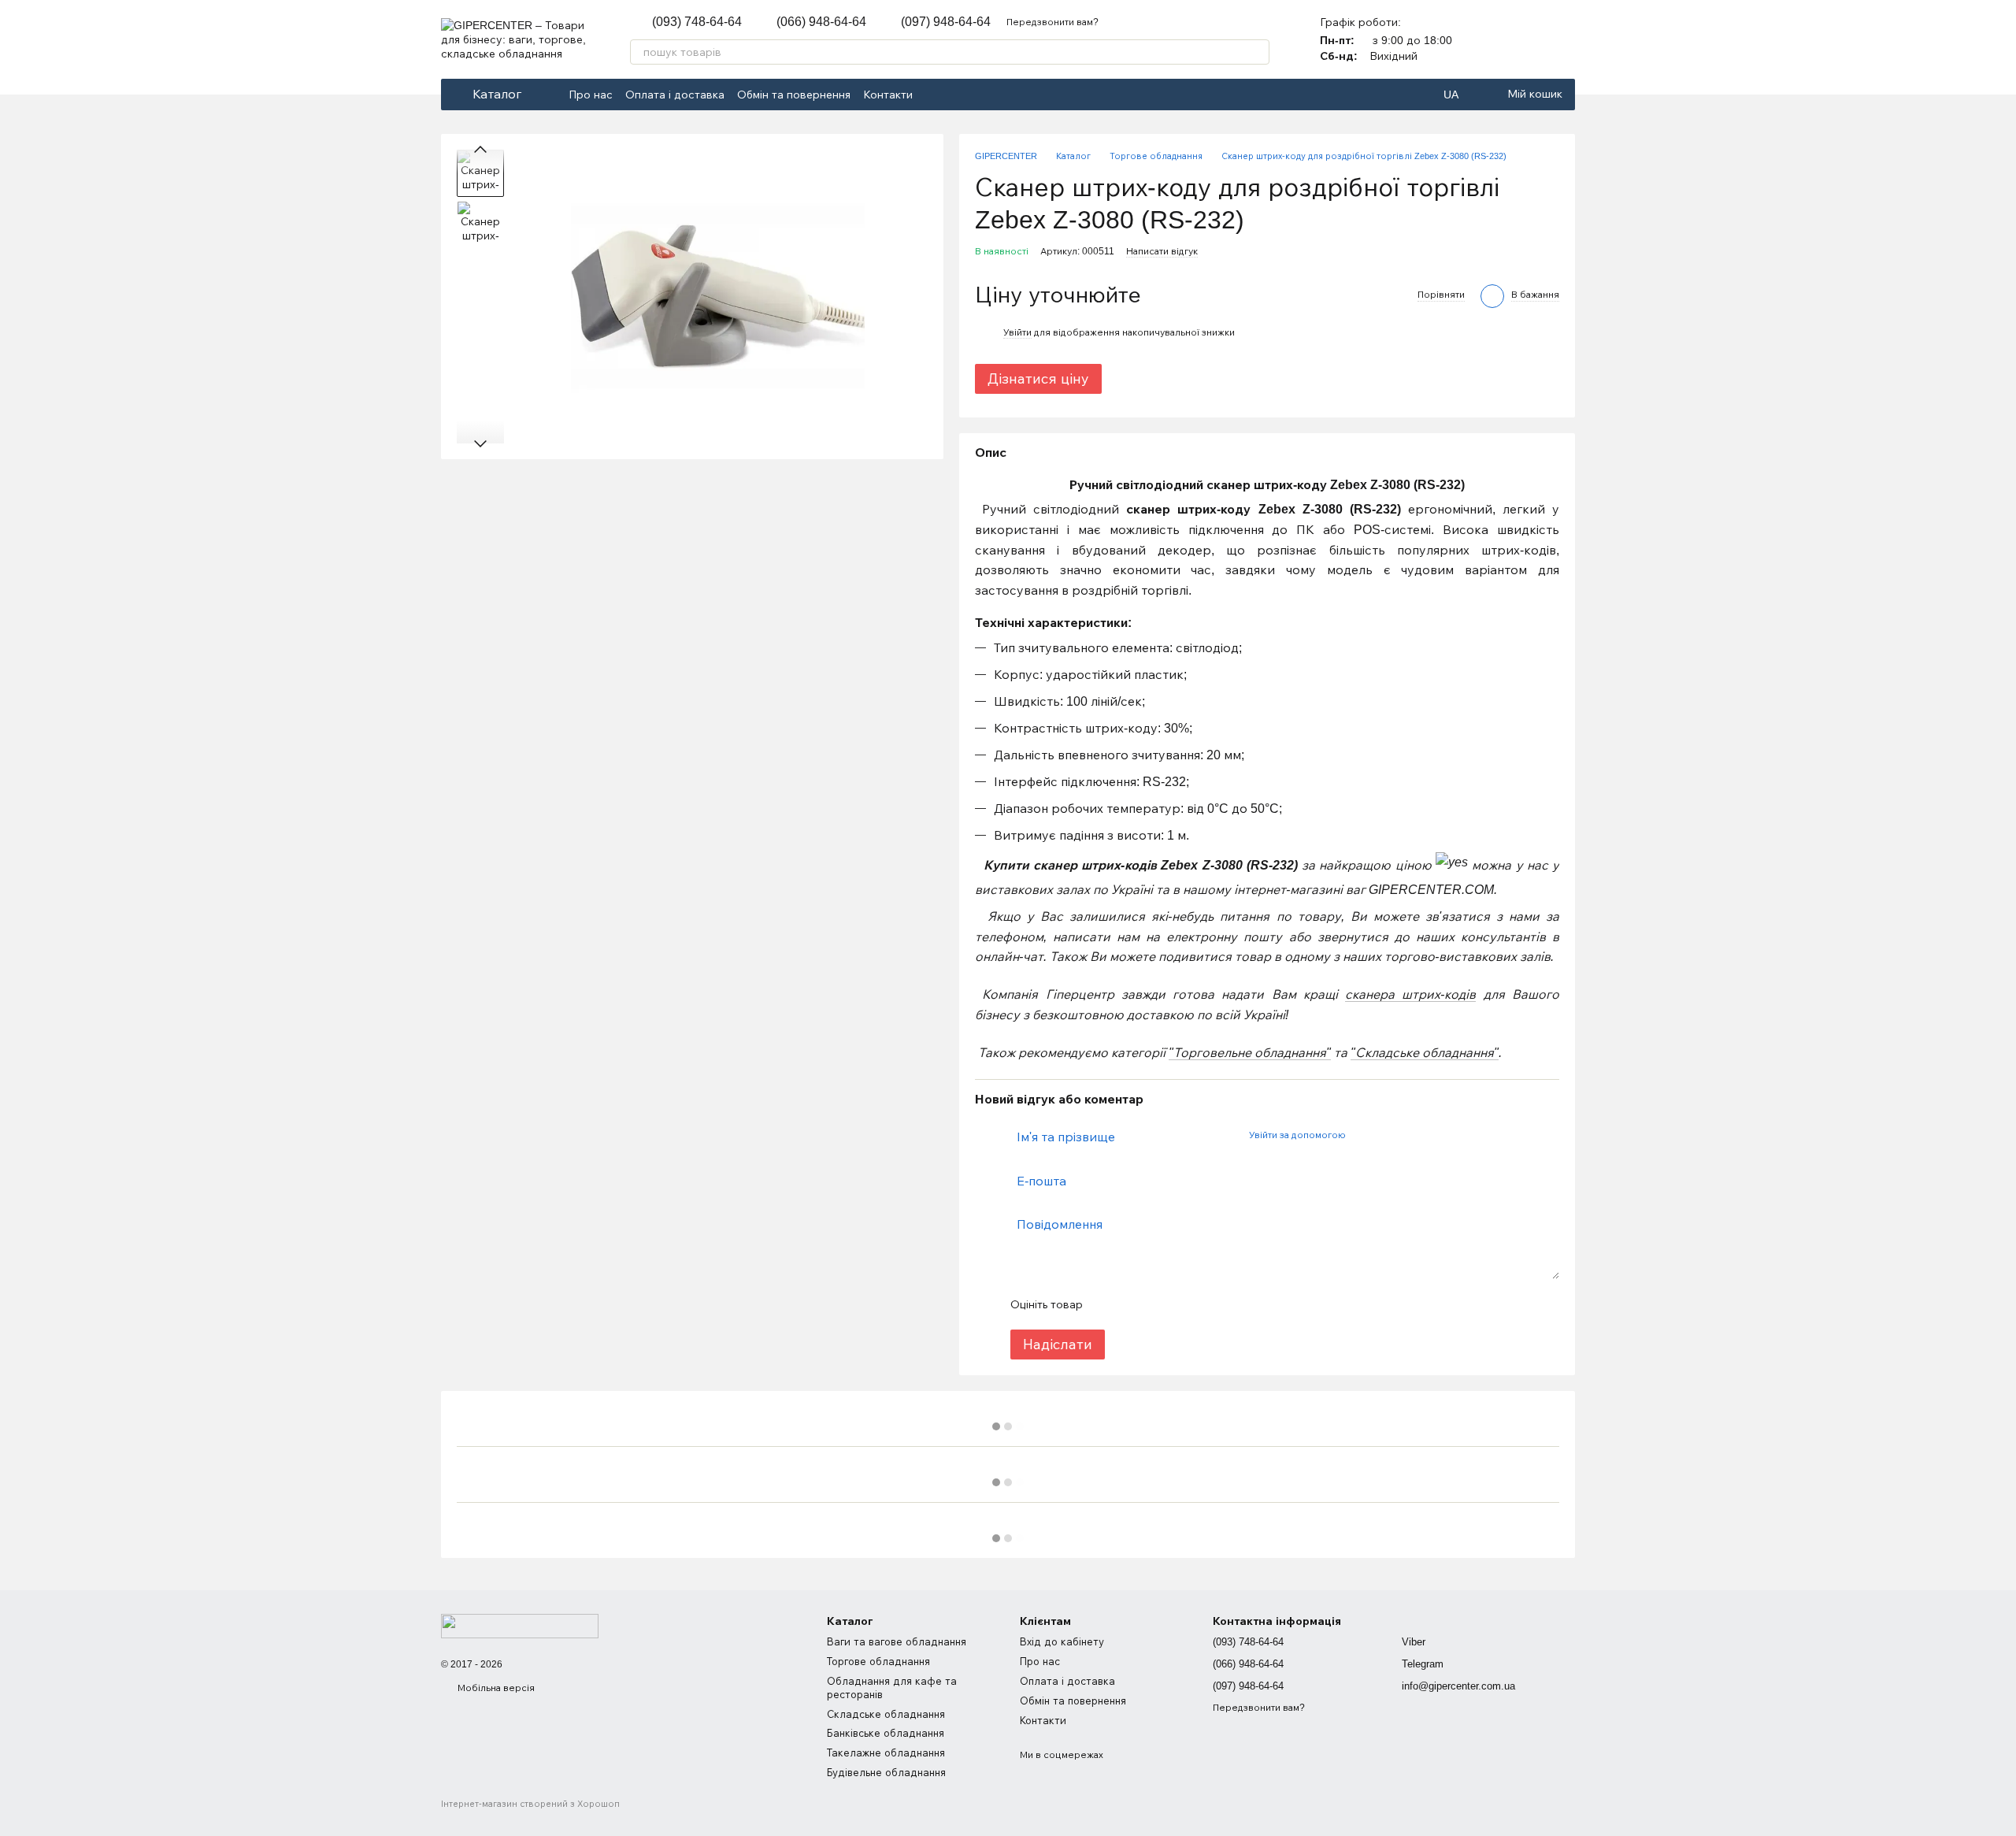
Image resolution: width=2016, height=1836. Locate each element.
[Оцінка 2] (1134, 1304)
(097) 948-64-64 (946, 22)
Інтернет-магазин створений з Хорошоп (530, 1804)
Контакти (888, 95)
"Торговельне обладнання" (1250, 1053)
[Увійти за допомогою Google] (1388, 1135)
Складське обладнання (886, 1714)
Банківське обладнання (886, 1733)
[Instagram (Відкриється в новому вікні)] (954, 95)
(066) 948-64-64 (821, 22)
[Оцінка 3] (1159, 1304)
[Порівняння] (1521, 39)
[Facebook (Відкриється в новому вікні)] (935, 95)
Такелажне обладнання (886, 1753)
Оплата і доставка (675, 95)
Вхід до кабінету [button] (1062, 1642)
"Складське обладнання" (1425, 1053)
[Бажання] (1562, 39)
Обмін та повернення (794, 95)
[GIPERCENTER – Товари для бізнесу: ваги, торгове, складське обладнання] (520, 1625)
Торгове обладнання (878, 1662)
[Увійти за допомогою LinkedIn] (1414, 1135)
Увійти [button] (1017, 332)
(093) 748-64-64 (697, 22)
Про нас (591, 95)
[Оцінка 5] (1210, 1304)
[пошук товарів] (1257, 52)
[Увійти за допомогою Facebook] (1363, 1135)
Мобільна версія (495, 1688)
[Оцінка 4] (1184, 1304)
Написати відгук (1162, 251)
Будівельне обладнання (886, 1773)
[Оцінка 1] (1109, 1304)
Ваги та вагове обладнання (897, 1642)
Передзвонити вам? (1052, 22)
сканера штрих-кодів (1410, 994)
